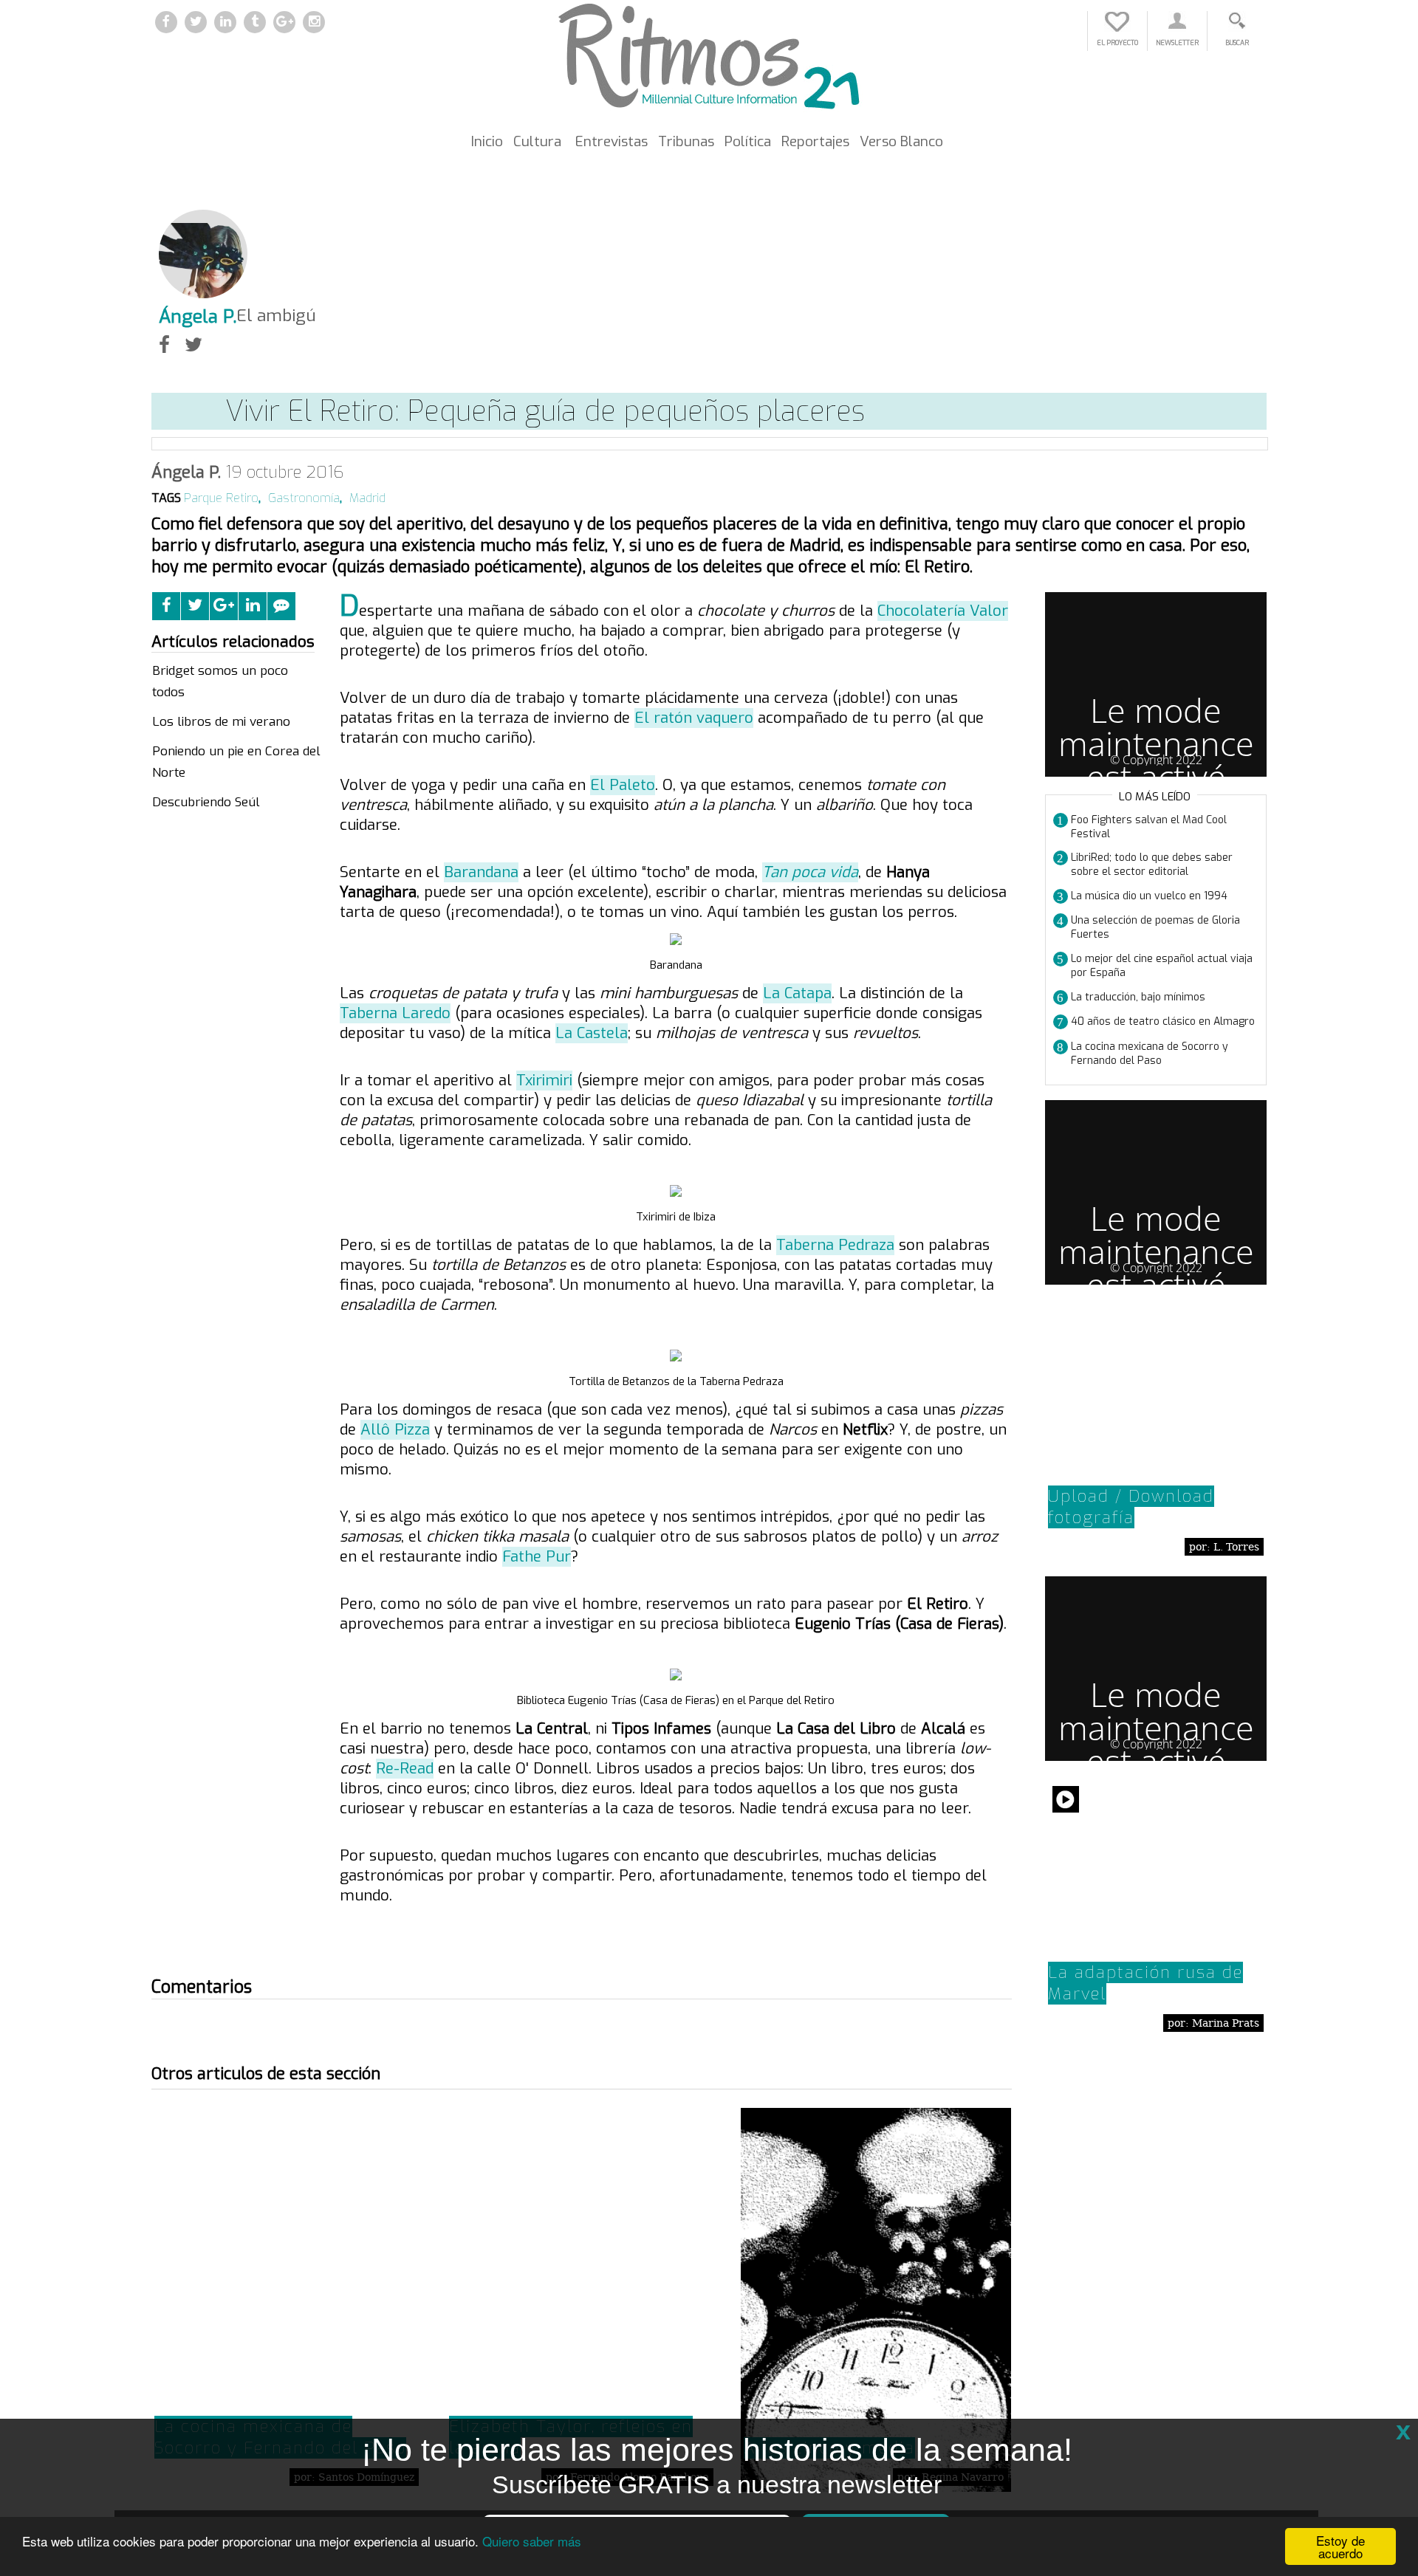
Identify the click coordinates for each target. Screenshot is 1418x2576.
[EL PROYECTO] (1117, 28)
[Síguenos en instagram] (314, 23)
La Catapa (797, 993)
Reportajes (815, 141)
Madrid (367, 498)
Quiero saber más (532, 2541)
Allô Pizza (395, 1430)
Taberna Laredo (395, 1013)
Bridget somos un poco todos (220, 682)
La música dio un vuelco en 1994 (1149, 896)
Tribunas (686, 141)
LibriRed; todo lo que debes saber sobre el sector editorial (1152, 865)
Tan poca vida (810, 872)
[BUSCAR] (1237, 28)
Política (748, 141)
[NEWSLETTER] (1177, 28)
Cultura (537, 141)
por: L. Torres (1224, 1547)
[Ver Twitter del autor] (193, 345)
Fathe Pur (537, 1557)
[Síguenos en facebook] (166, 23)
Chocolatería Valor (943, 611)
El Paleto (623, 785)
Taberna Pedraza (835, 1245)
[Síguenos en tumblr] (255, 23)
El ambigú (276, 315)
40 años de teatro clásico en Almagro (1163, 1021)
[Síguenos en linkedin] (225, 23)
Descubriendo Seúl (206, 802)
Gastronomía (304, 498)
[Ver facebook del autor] (164, 345)
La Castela (592, 1033)
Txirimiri (544, 1081)
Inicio (487, 141)
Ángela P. (186, 472)
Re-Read (405, 1769)
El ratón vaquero (694, 718)
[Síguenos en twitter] (196, 23)
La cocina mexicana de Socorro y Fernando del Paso (1150, 1054)
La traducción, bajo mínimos (1138, 997)
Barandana (481, 872)
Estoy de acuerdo (1340, 2546)
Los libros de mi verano (221, 722)
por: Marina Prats (1213, 2023)
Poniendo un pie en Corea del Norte (236, 762)
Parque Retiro (221, 498)
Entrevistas (612, 141)
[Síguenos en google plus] (284, 23)
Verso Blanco (901, 141)
